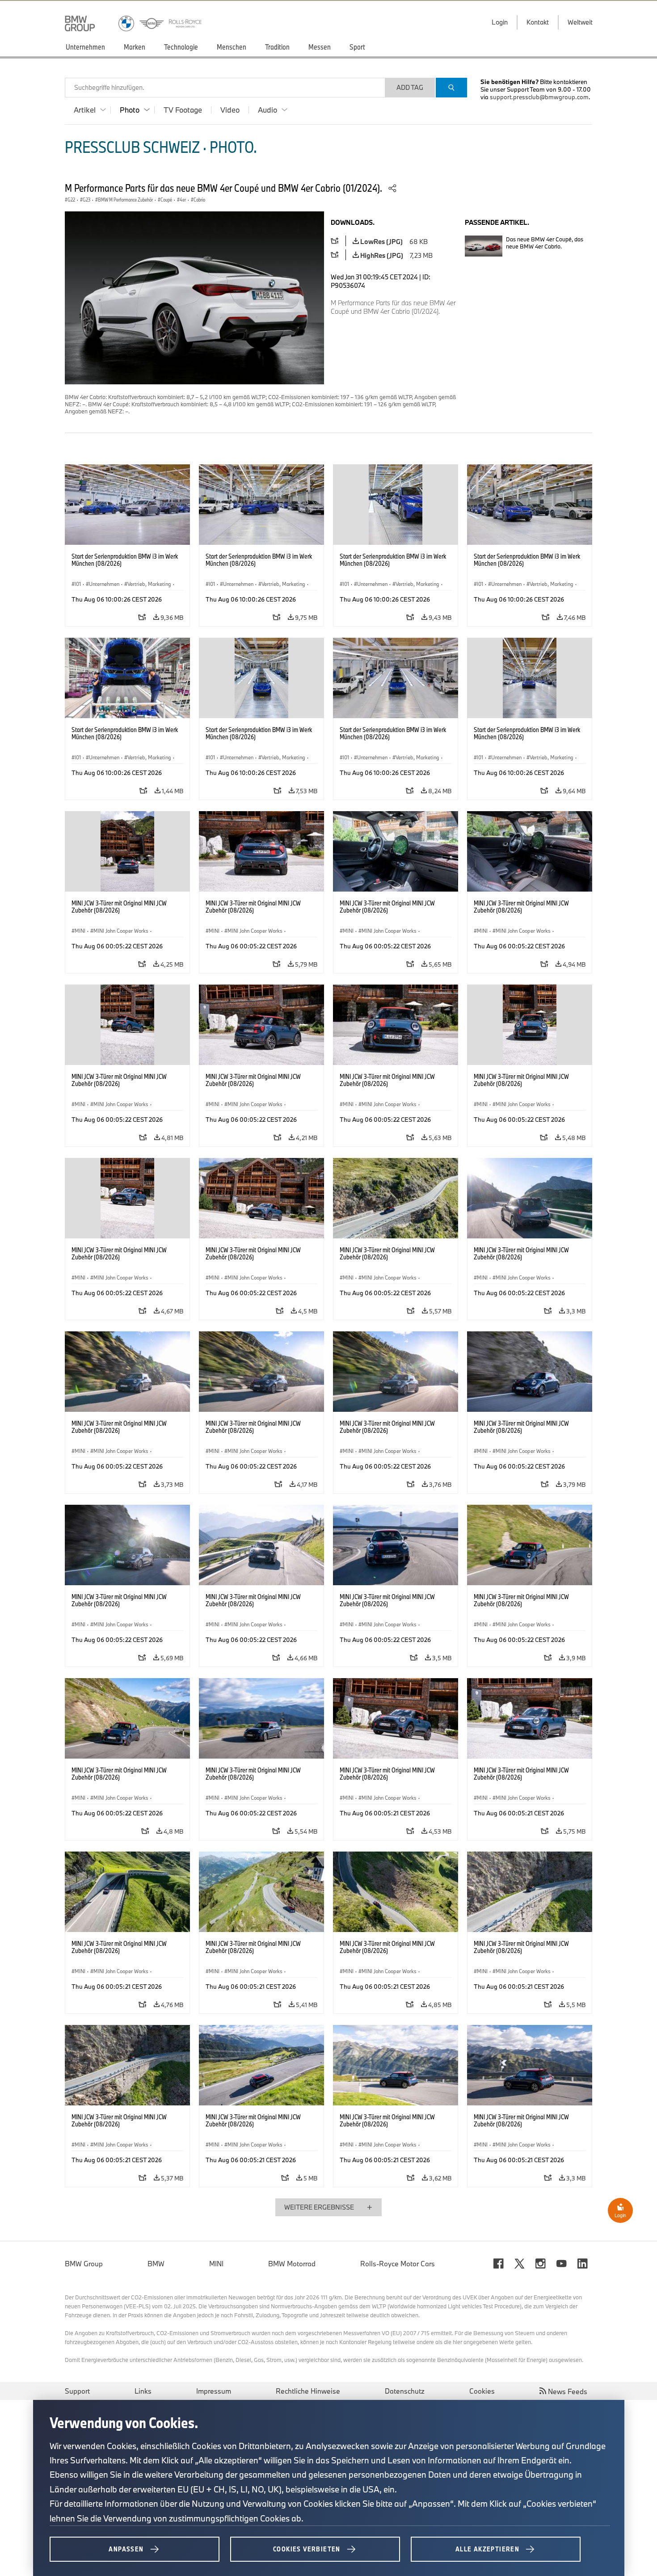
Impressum (214, 2391)
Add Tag (410, 87)
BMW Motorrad (292, 2264)
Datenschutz (405, 2391)
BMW (156, 2264)
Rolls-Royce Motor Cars (398, 2264)
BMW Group (84, 2264)
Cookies (482, 2391)
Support (77, 2391)
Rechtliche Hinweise (308, 2391)
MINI (216, 2264)
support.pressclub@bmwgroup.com (539, 97)
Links (143, 2391)
